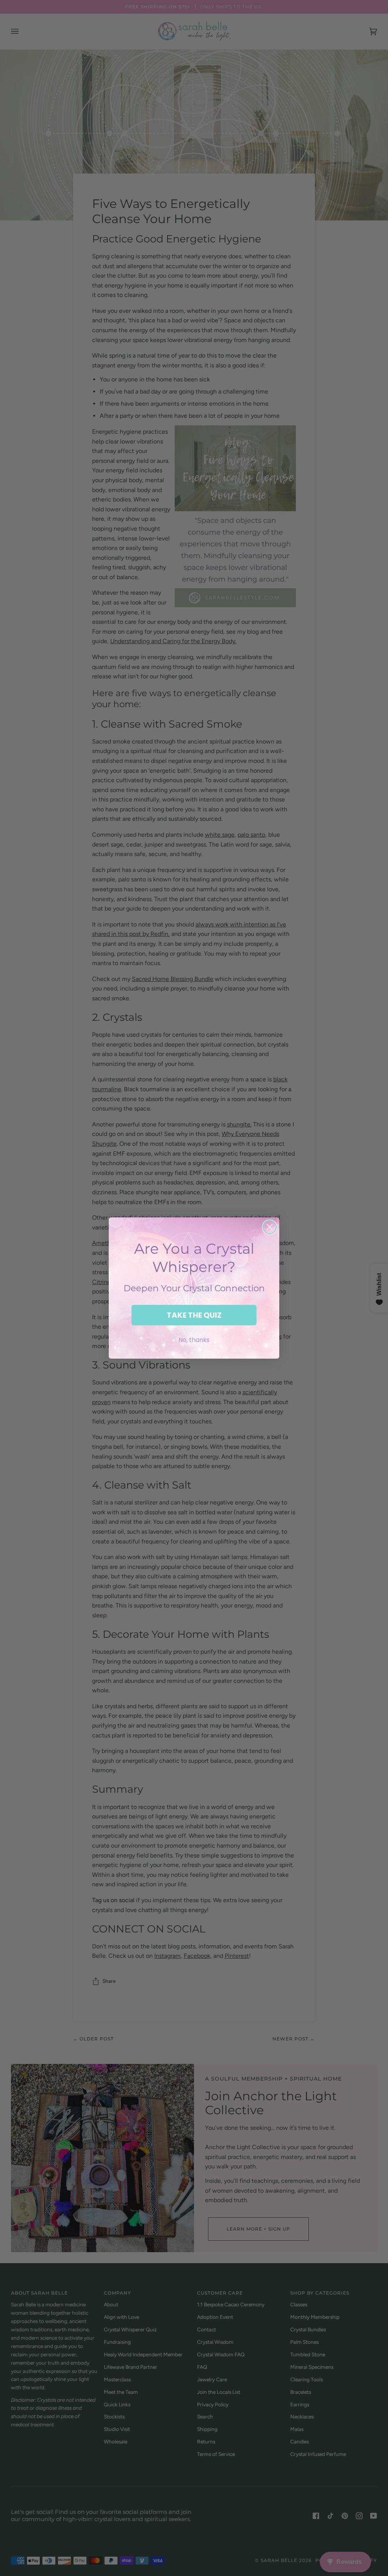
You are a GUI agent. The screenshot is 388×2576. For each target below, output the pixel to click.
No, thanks (194, 1340)
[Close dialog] (270, 1227)
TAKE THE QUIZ (194, 1315)
